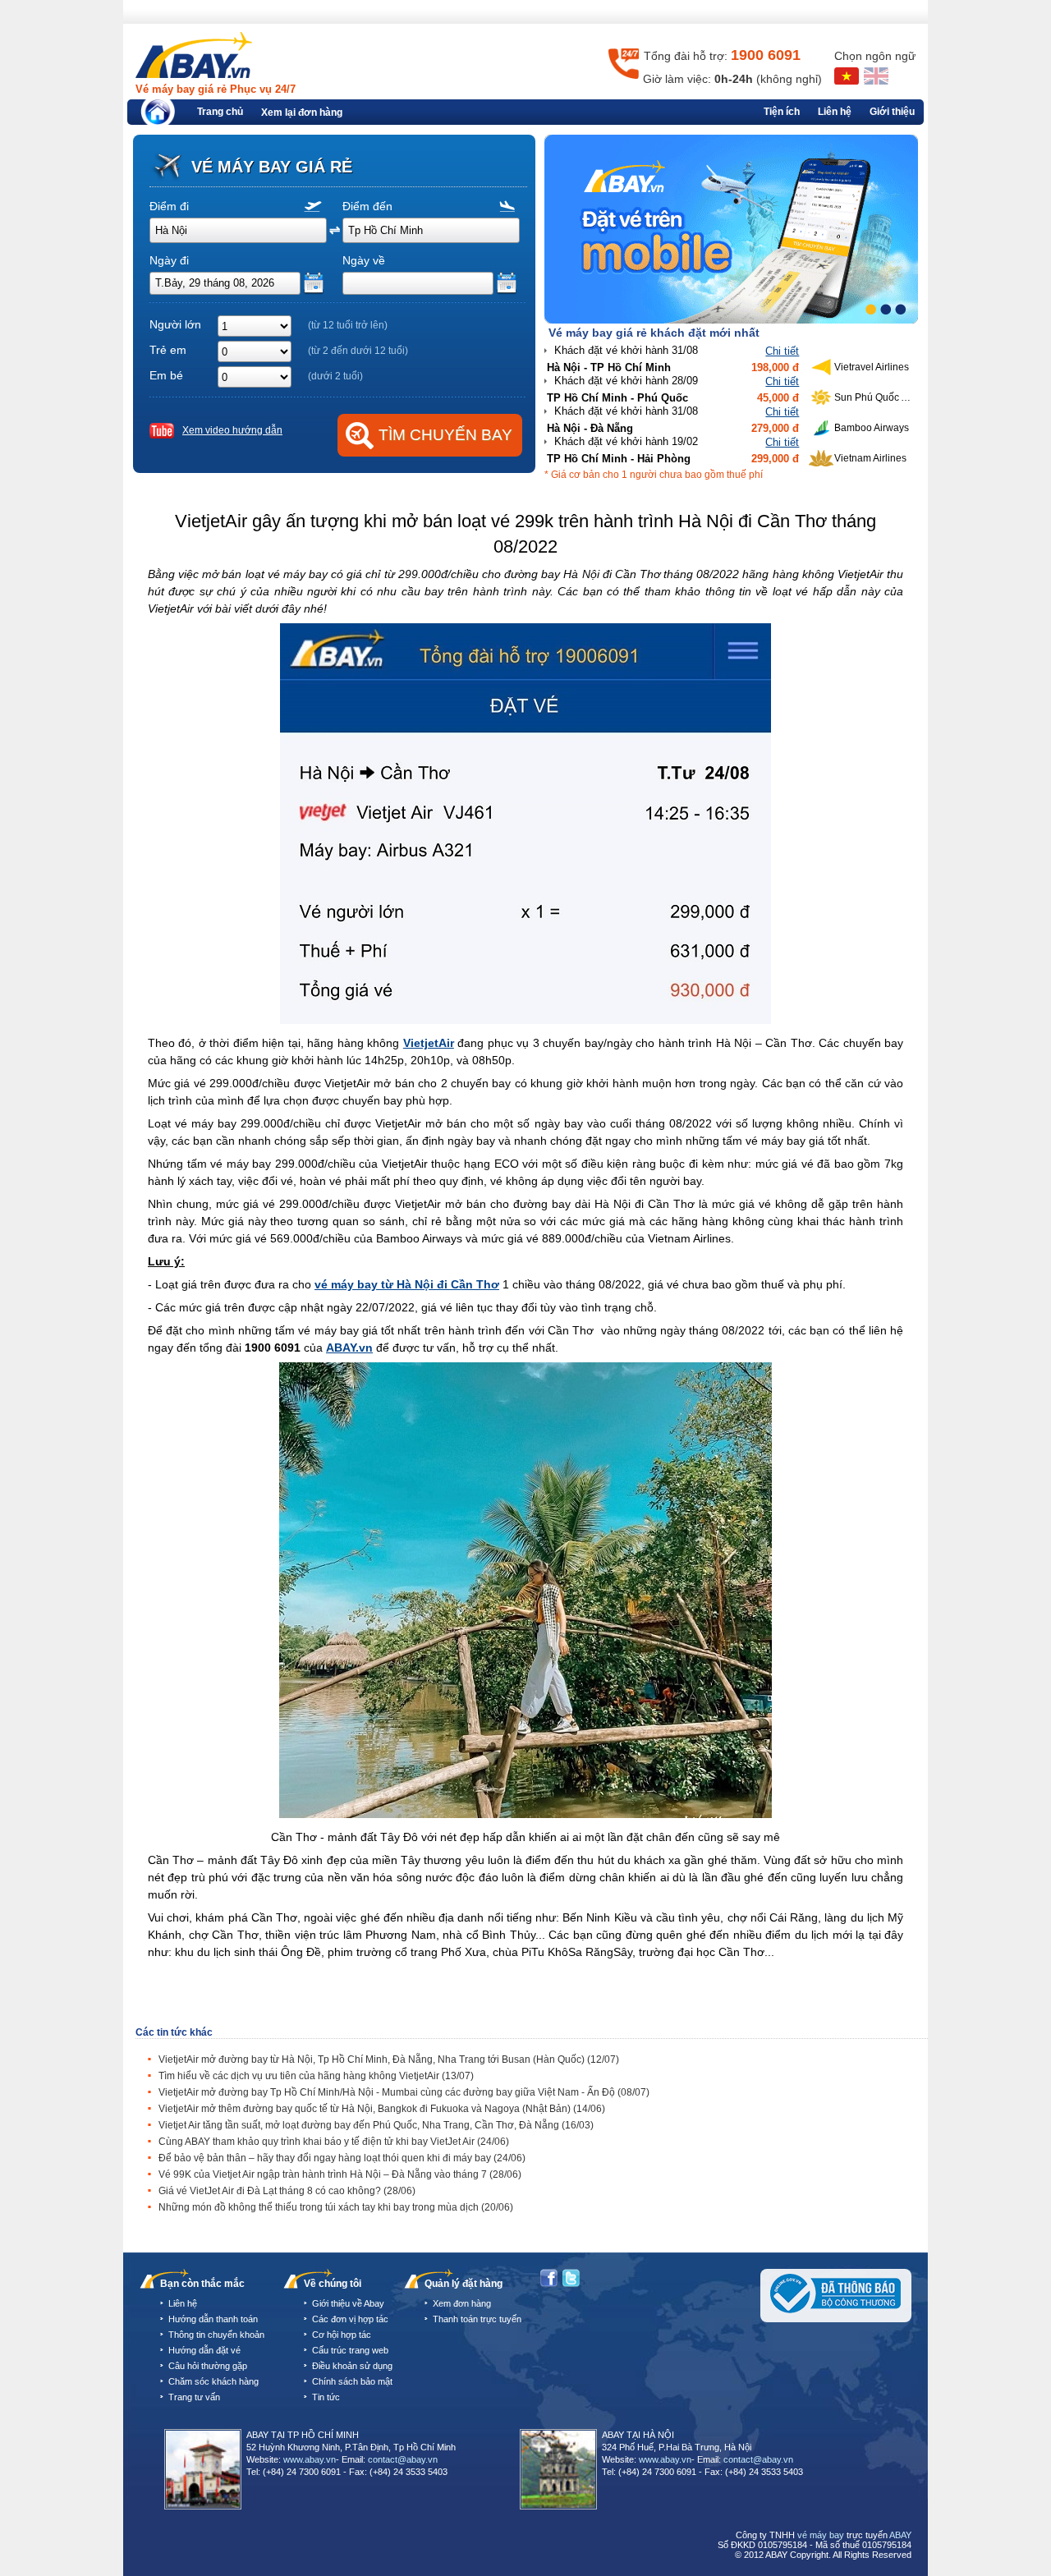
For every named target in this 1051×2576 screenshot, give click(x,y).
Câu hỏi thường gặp (208, 2366)
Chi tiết (782, 351)
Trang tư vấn (194, 2397)
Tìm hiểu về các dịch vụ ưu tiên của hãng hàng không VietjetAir (316, 2076)
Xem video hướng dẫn (232, 430)
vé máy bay (821, 2535)
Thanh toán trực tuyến (477, 2319)
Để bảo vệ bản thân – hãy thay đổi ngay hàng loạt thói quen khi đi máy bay (342, 2158)
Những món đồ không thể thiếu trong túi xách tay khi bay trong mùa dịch (336, 2207)
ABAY (900, 2535)
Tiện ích (782, 112)
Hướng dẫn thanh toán (213, 2319)
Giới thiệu (892, 112)
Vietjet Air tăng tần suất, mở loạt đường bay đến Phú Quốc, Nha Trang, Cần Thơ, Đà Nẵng (376, 2125)
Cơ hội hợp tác (342, 2335)
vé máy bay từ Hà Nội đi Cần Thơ (407, 1284)
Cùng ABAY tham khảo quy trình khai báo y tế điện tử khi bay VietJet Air (334, 2142)
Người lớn (175, 324)
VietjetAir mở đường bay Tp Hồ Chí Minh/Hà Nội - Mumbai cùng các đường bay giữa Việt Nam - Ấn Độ (404, 2092)
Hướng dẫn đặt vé (204, 2350)
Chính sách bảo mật (352, 2381)
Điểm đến (367, 206)
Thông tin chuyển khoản (216, 2335)
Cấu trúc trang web (350, 2350)
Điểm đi (169, 206)
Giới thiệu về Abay (348, 2303)
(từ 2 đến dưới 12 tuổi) (358, 351)
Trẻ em (168, 350)
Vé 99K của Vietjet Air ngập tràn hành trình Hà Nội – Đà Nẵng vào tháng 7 (340, 2174)
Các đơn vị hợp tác (350, 2319)
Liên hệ (835, 112)
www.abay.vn (310, 2459)
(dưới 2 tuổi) (335, 376)
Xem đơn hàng (462, 2303)
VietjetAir (429, 1043)
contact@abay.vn (403, 2459)
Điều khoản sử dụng (352, 2366)
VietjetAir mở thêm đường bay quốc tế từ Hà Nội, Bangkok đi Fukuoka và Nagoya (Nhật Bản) (382, 2109)
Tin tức (326, 2397)
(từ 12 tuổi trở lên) (348, 325)
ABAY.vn (349, 1348)
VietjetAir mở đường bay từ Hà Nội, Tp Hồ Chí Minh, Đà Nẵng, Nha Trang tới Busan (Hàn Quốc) (389, 2059)
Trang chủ (220, 112)
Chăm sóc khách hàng (213, 2381)
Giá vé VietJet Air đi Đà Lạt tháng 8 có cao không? (287, 2191)
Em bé (166, 375)
